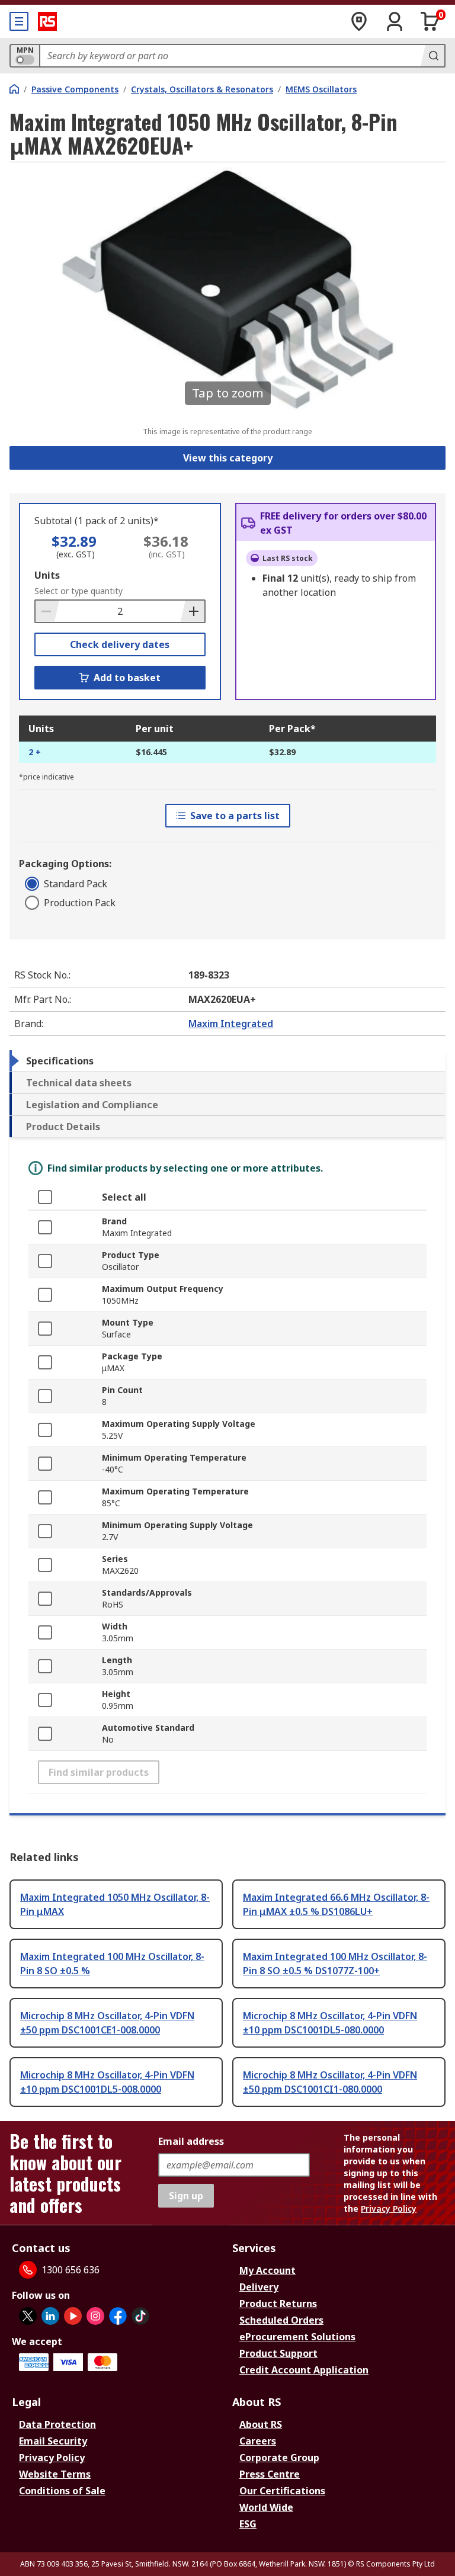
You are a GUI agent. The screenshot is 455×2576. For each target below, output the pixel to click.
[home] (14, 89)
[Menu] (19, 21)
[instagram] (95, 2316)
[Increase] (193, 611)
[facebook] (118, 2316)
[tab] (227, 1061)
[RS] (47, 21)
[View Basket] (430, 21)
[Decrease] (47, 611)
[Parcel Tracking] (359, 21)
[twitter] (28, 2316)
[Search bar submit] (432, 56)
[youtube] (73, 2316)
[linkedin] (50, 2316)
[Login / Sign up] (395, 21)
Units (47, 575)
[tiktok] (140, 2316)
